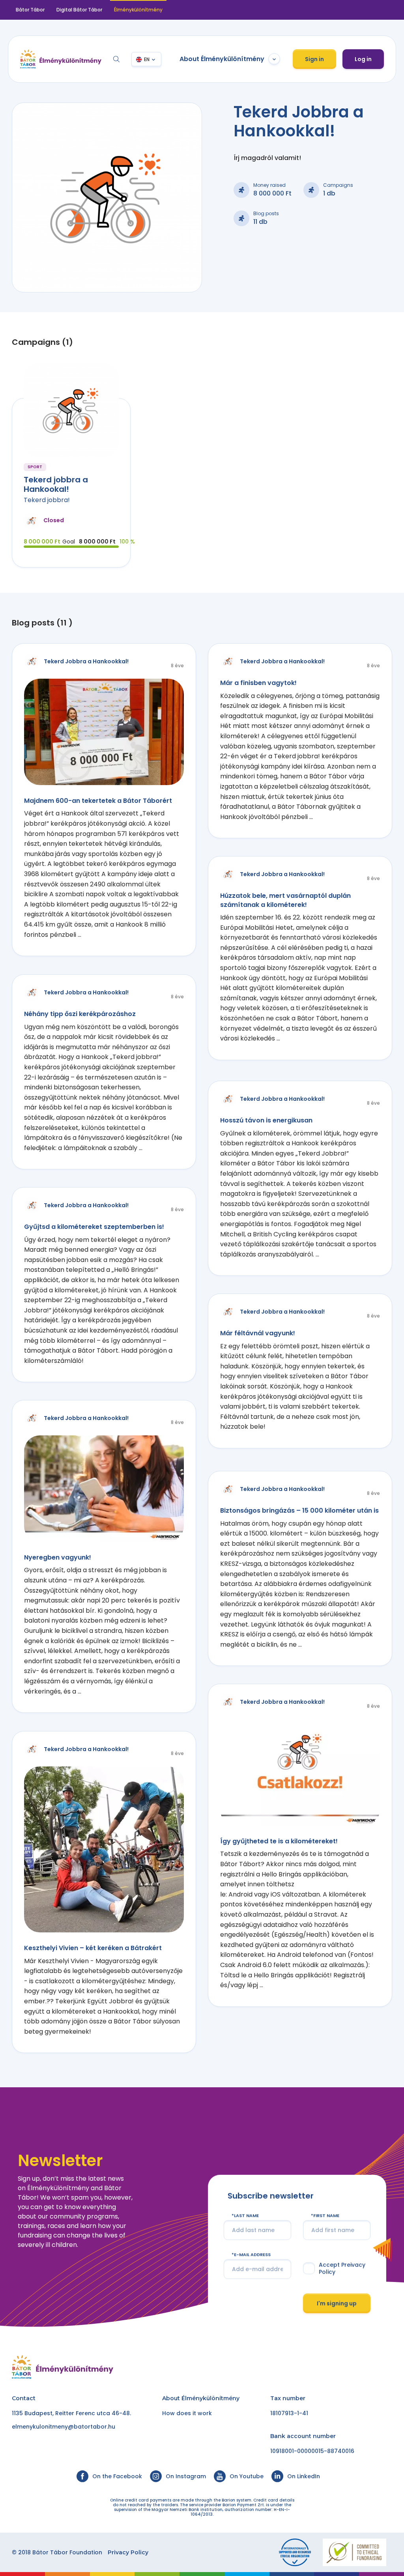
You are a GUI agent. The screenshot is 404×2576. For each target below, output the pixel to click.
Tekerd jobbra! (47, 500)
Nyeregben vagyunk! (58, 1557)
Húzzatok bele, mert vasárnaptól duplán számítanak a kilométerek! (285, 900)
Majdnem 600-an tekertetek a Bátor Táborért (98, 801)
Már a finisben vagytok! (258, 683)
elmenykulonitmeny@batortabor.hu (64, 2427)
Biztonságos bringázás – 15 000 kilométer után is (299, 1510)
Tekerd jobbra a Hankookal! (56, 484)
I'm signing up (337, 2303)
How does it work (187, 2413)
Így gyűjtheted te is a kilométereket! (279, 1841)
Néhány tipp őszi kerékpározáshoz (80, 1014)
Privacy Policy (128, 2552)
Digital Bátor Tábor (79, 10)
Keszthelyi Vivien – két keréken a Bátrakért (93, 1948)
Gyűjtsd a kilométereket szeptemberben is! (94, 1227)
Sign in (314, 59)
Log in (363, 59)
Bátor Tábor (30, 10)
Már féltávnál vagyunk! (258, 1333)
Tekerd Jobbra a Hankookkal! (86, 661)
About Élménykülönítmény (222, 59)
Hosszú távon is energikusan (266, 1120)
